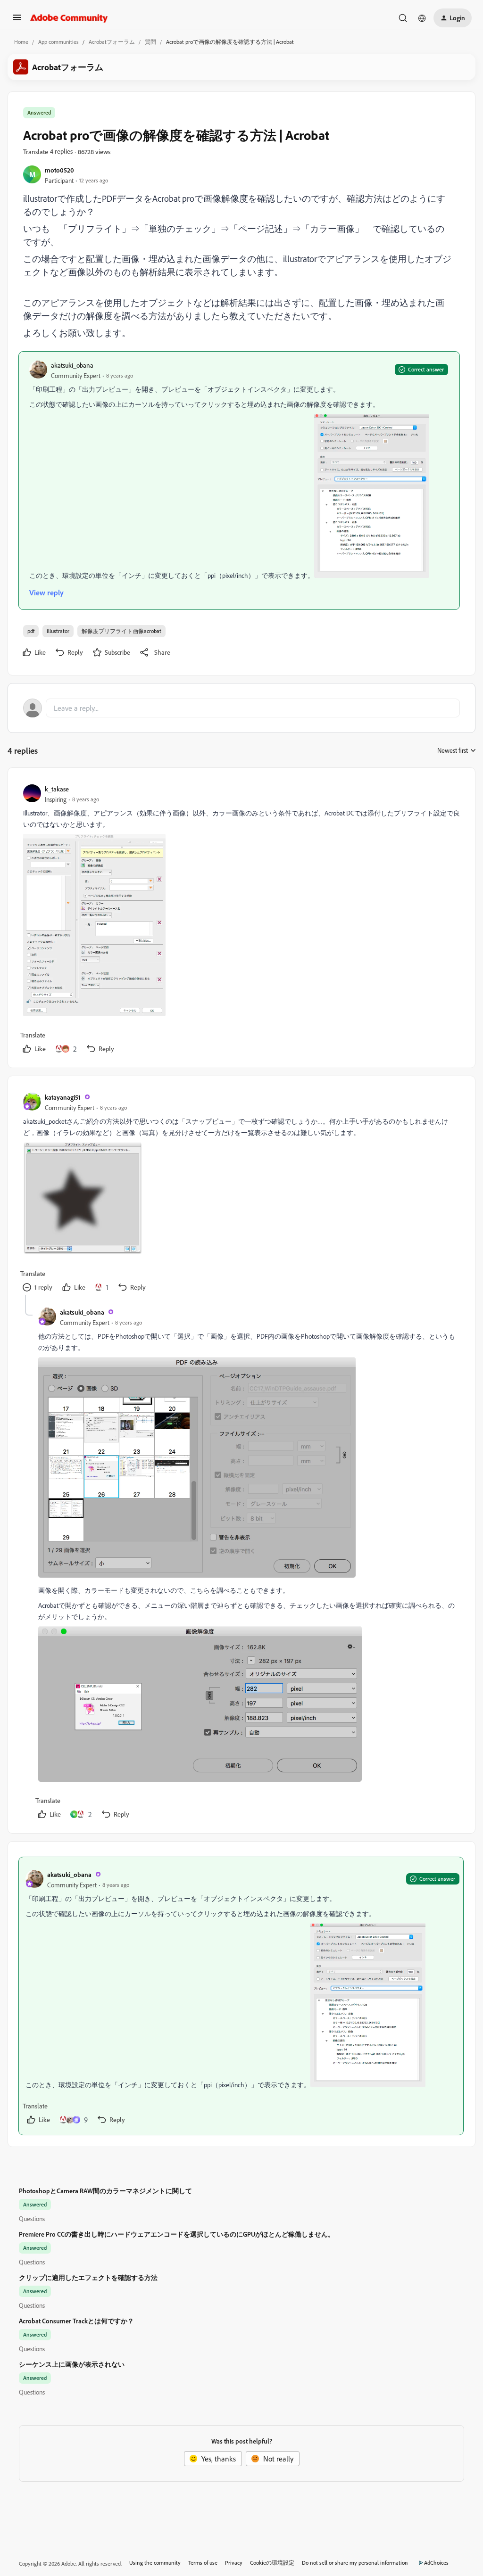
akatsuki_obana (72, 365)
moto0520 (59, 170)
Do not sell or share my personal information (355, 2563)
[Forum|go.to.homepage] (69, 18)
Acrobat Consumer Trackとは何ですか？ (76, 2321)
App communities (58, 42)
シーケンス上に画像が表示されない (72, 2364)
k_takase (57, 789)
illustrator (58, 631)
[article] (241, 920)
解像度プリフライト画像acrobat (121, 631)
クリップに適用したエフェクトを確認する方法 (88, 2277)
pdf (31, 631)
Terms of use (203, 2563)
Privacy (234, 2563)
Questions (32, 2218)
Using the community (155, 2563)
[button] (17, 20)
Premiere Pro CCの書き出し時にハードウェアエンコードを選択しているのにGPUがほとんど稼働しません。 (177, 2234)
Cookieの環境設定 (272, 2563)
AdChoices (436, 2563)
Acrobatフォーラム (112, 42)
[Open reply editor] (241, 708)
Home (21, 42)
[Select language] (422, 18)
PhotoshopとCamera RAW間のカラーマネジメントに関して (105, 2191)
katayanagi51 (63, 1097)
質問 (150, 42)
